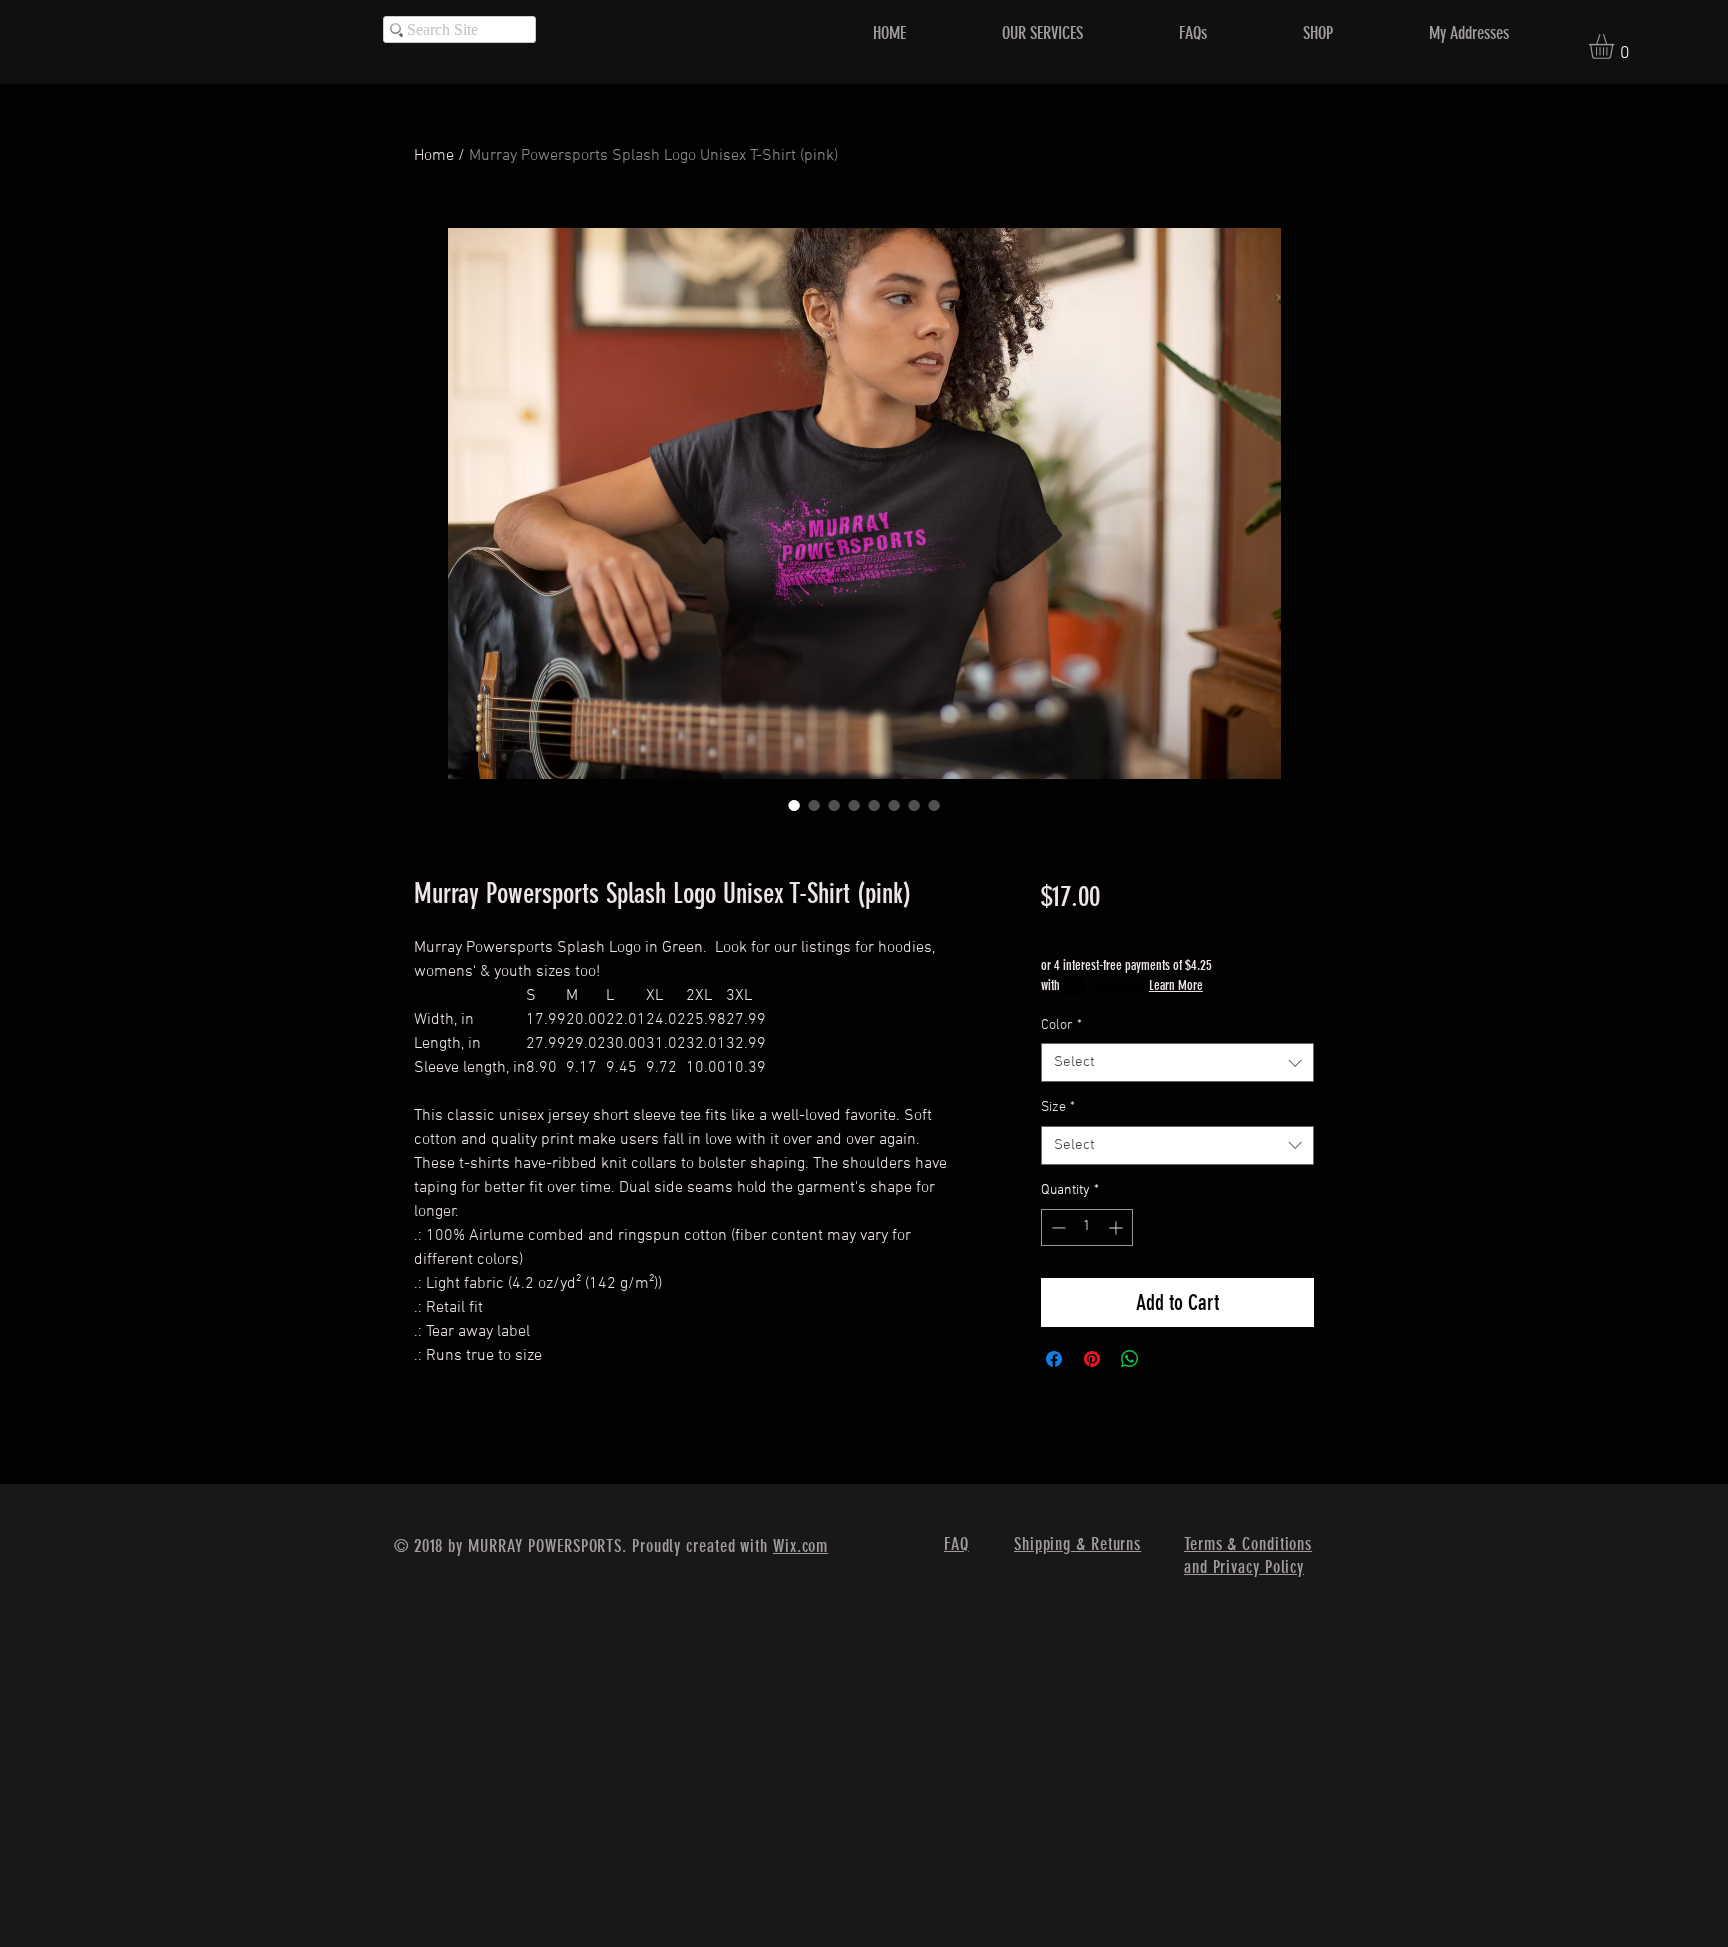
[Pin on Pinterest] (1092, 1359)
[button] (1616, 46)
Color (1061, 1025)
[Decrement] (1056, 1227)
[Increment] (1117, 1227)
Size (1058, 1107)
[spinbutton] (1087, 1227)
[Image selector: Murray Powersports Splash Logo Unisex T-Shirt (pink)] (794, 805)
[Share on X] (1168, 1359)
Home (434, 156)
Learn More (1176, 985)
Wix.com (800, 1546)
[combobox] (1177, 1062)
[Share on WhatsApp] (1130, 1359)
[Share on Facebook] (1054, 1359)
